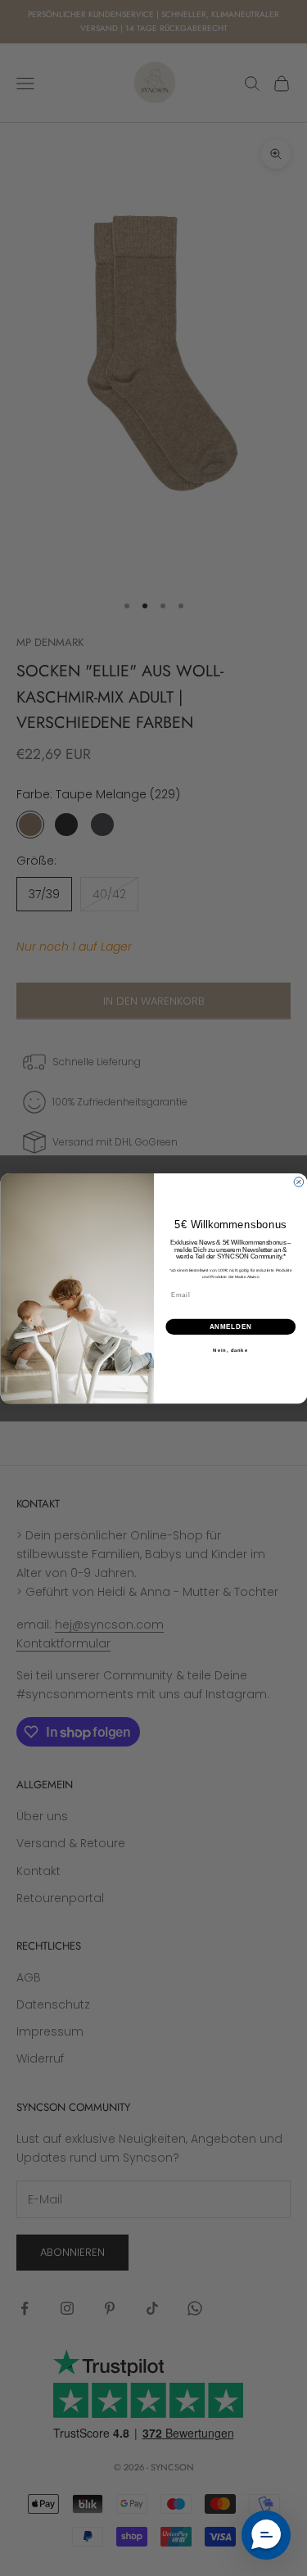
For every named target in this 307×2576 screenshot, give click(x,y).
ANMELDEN (230, 1326)
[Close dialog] (299, 1182)
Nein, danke (230, 1350)
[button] (266, 2535)
